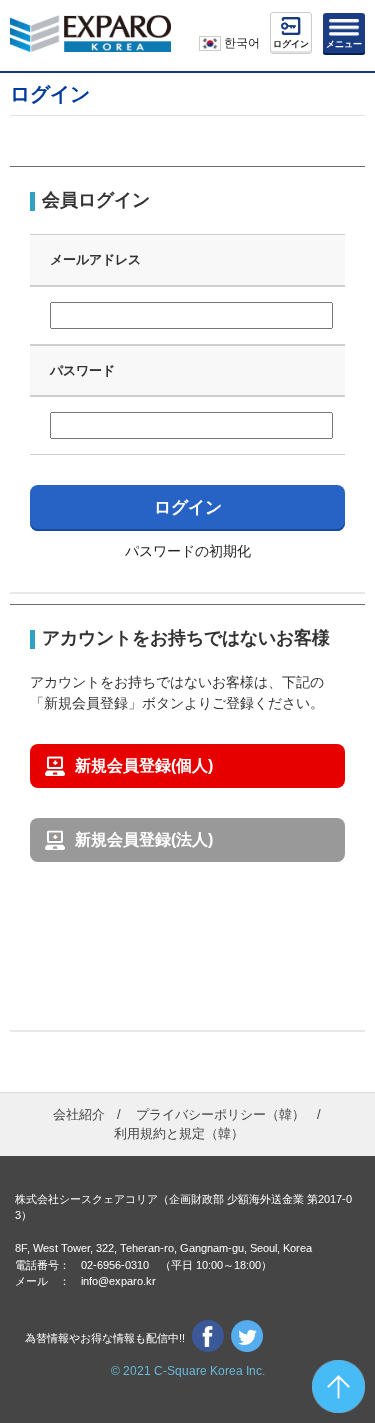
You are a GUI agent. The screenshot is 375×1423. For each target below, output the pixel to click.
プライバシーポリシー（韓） (220, 1114)
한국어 (240, 43)
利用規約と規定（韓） (179, 1133)
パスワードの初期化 (188, 551)
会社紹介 (79, 1114)
